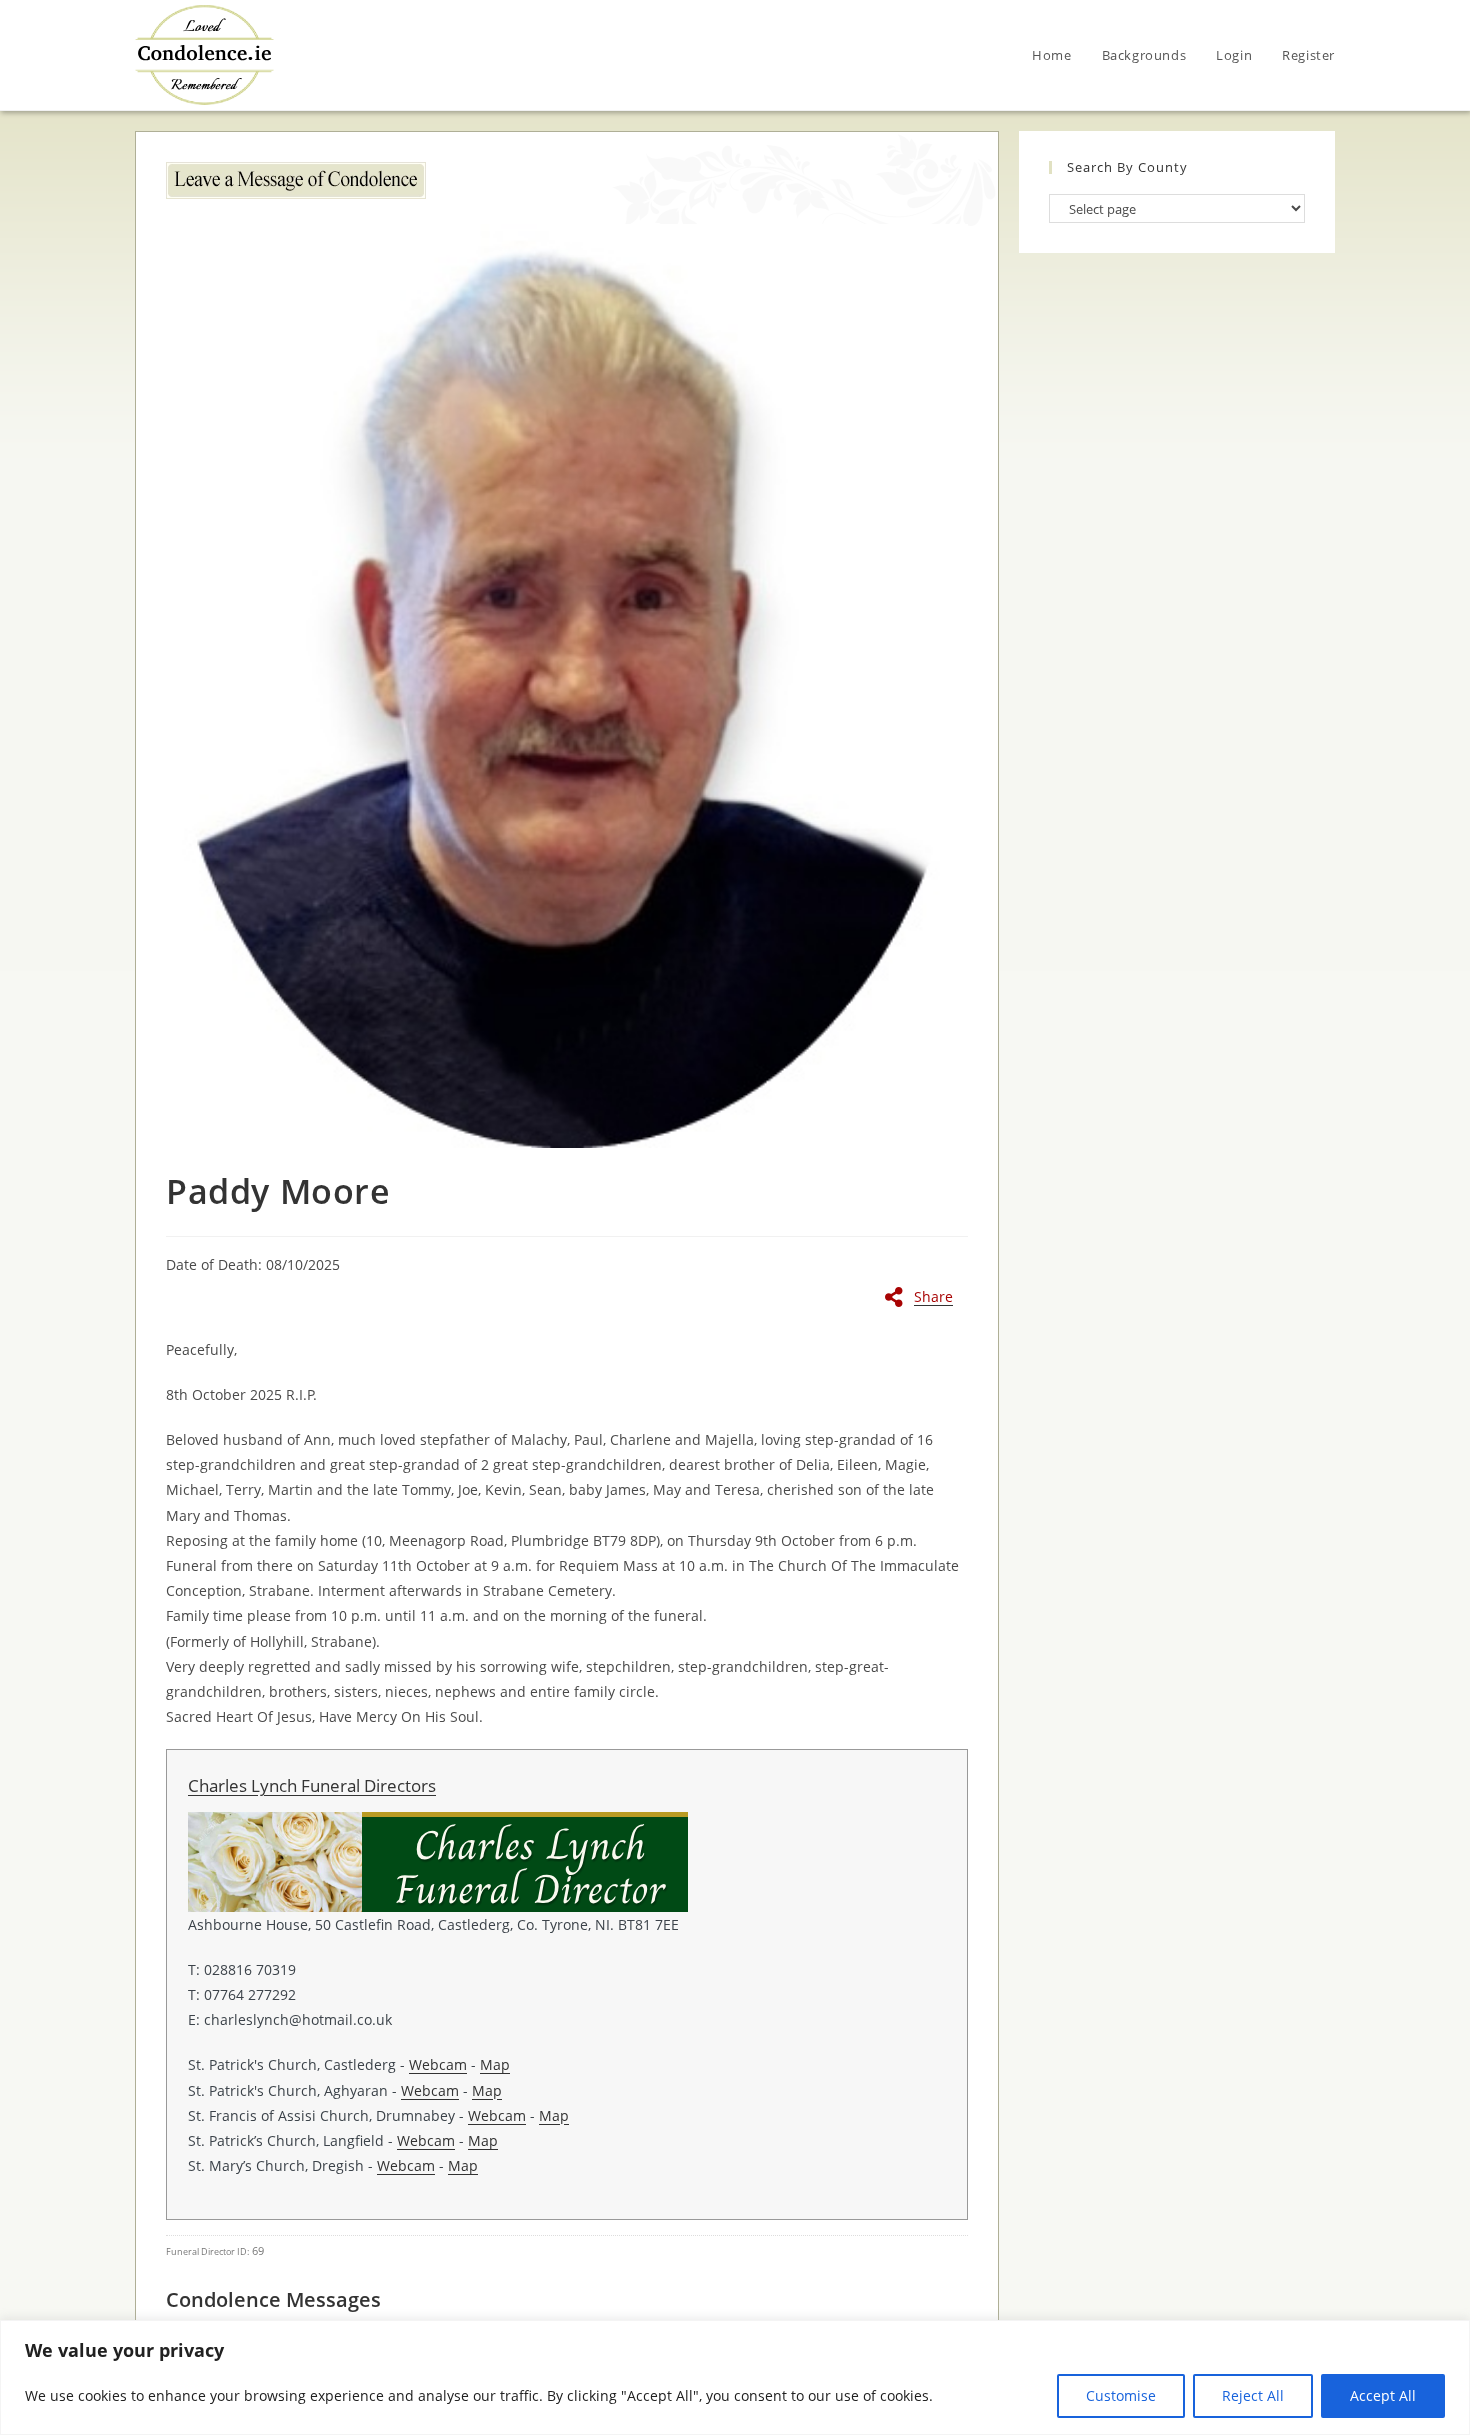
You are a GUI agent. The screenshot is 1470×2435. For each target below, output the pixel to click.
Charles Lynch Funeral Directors (312, 1785)
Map (495, 2064)
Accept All (1383, 2395)
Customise (1121, 2395)
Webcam (438, 2064)
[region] (735, 2377)
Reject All (1253, 2395)
